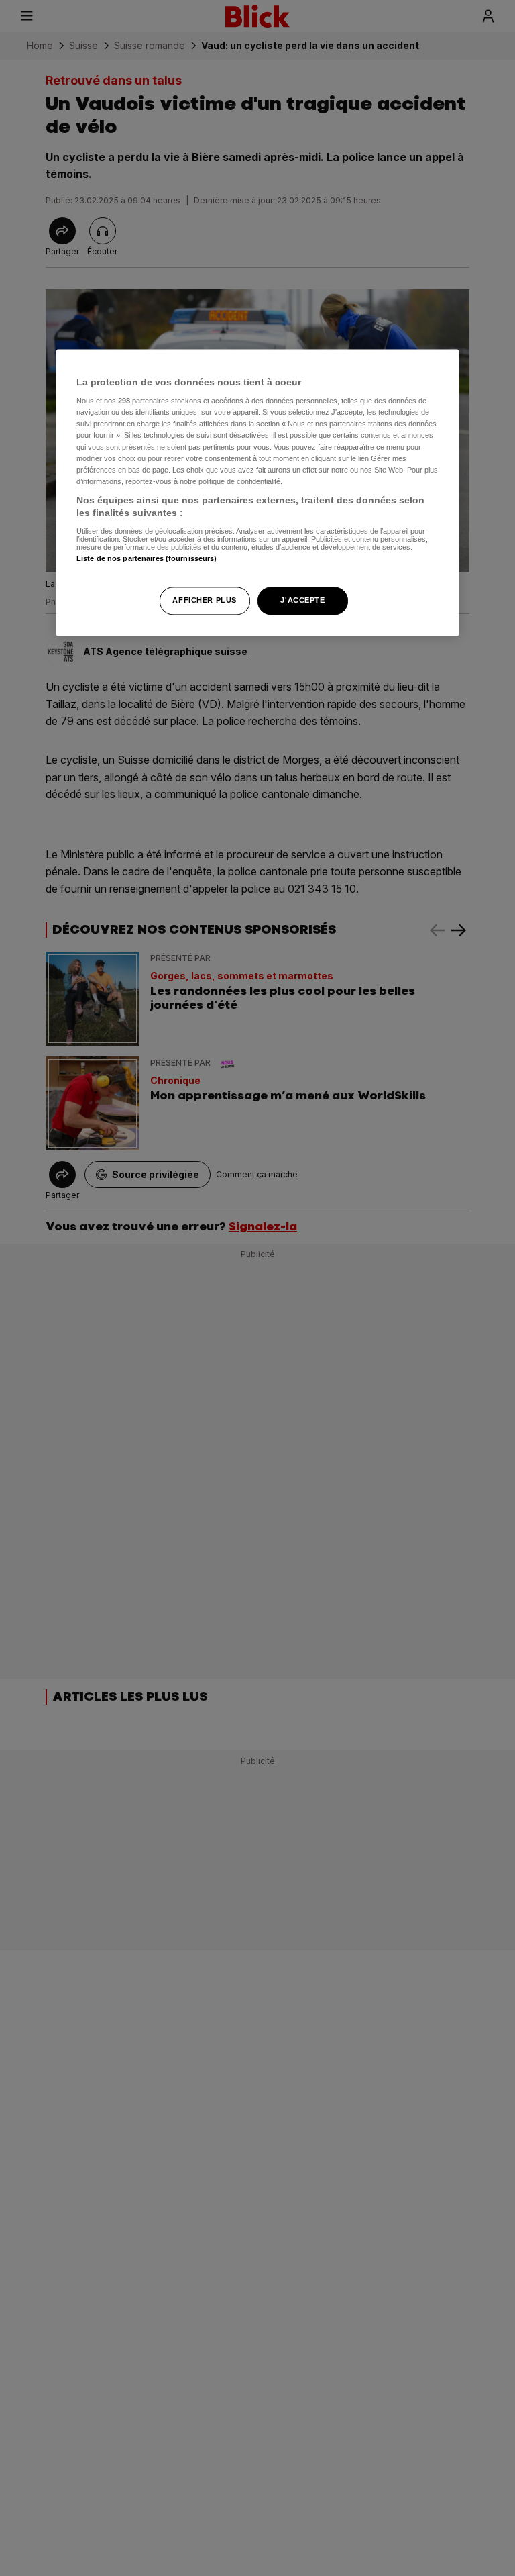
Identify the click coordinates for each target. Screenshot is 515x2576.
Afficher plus (204, 601)
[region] (257, 493)
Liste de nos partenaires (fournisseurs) (147, 558)
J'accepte (302, 601)
